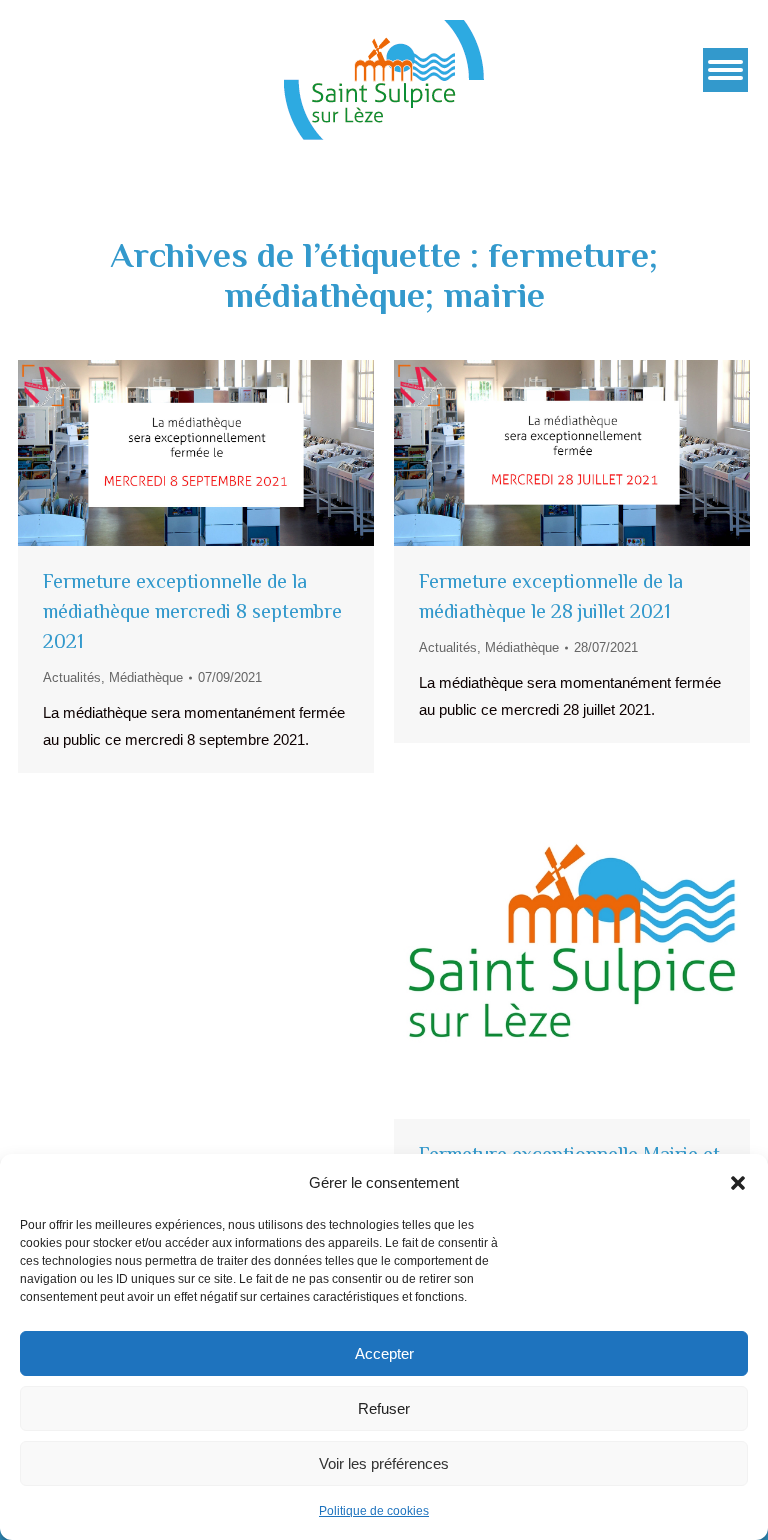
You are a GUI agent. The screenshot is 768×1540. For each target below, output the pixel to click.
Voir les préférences (384, 1463)
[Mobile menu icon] (725, 70)
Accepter (384, 1353)
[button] (738, 1183)
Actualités (72, 677)
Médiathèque (146, 677)
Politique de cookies (374, 1511)
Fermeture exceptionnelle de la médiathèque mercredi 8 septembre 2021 (192, 611)
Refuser (384, 1408)
